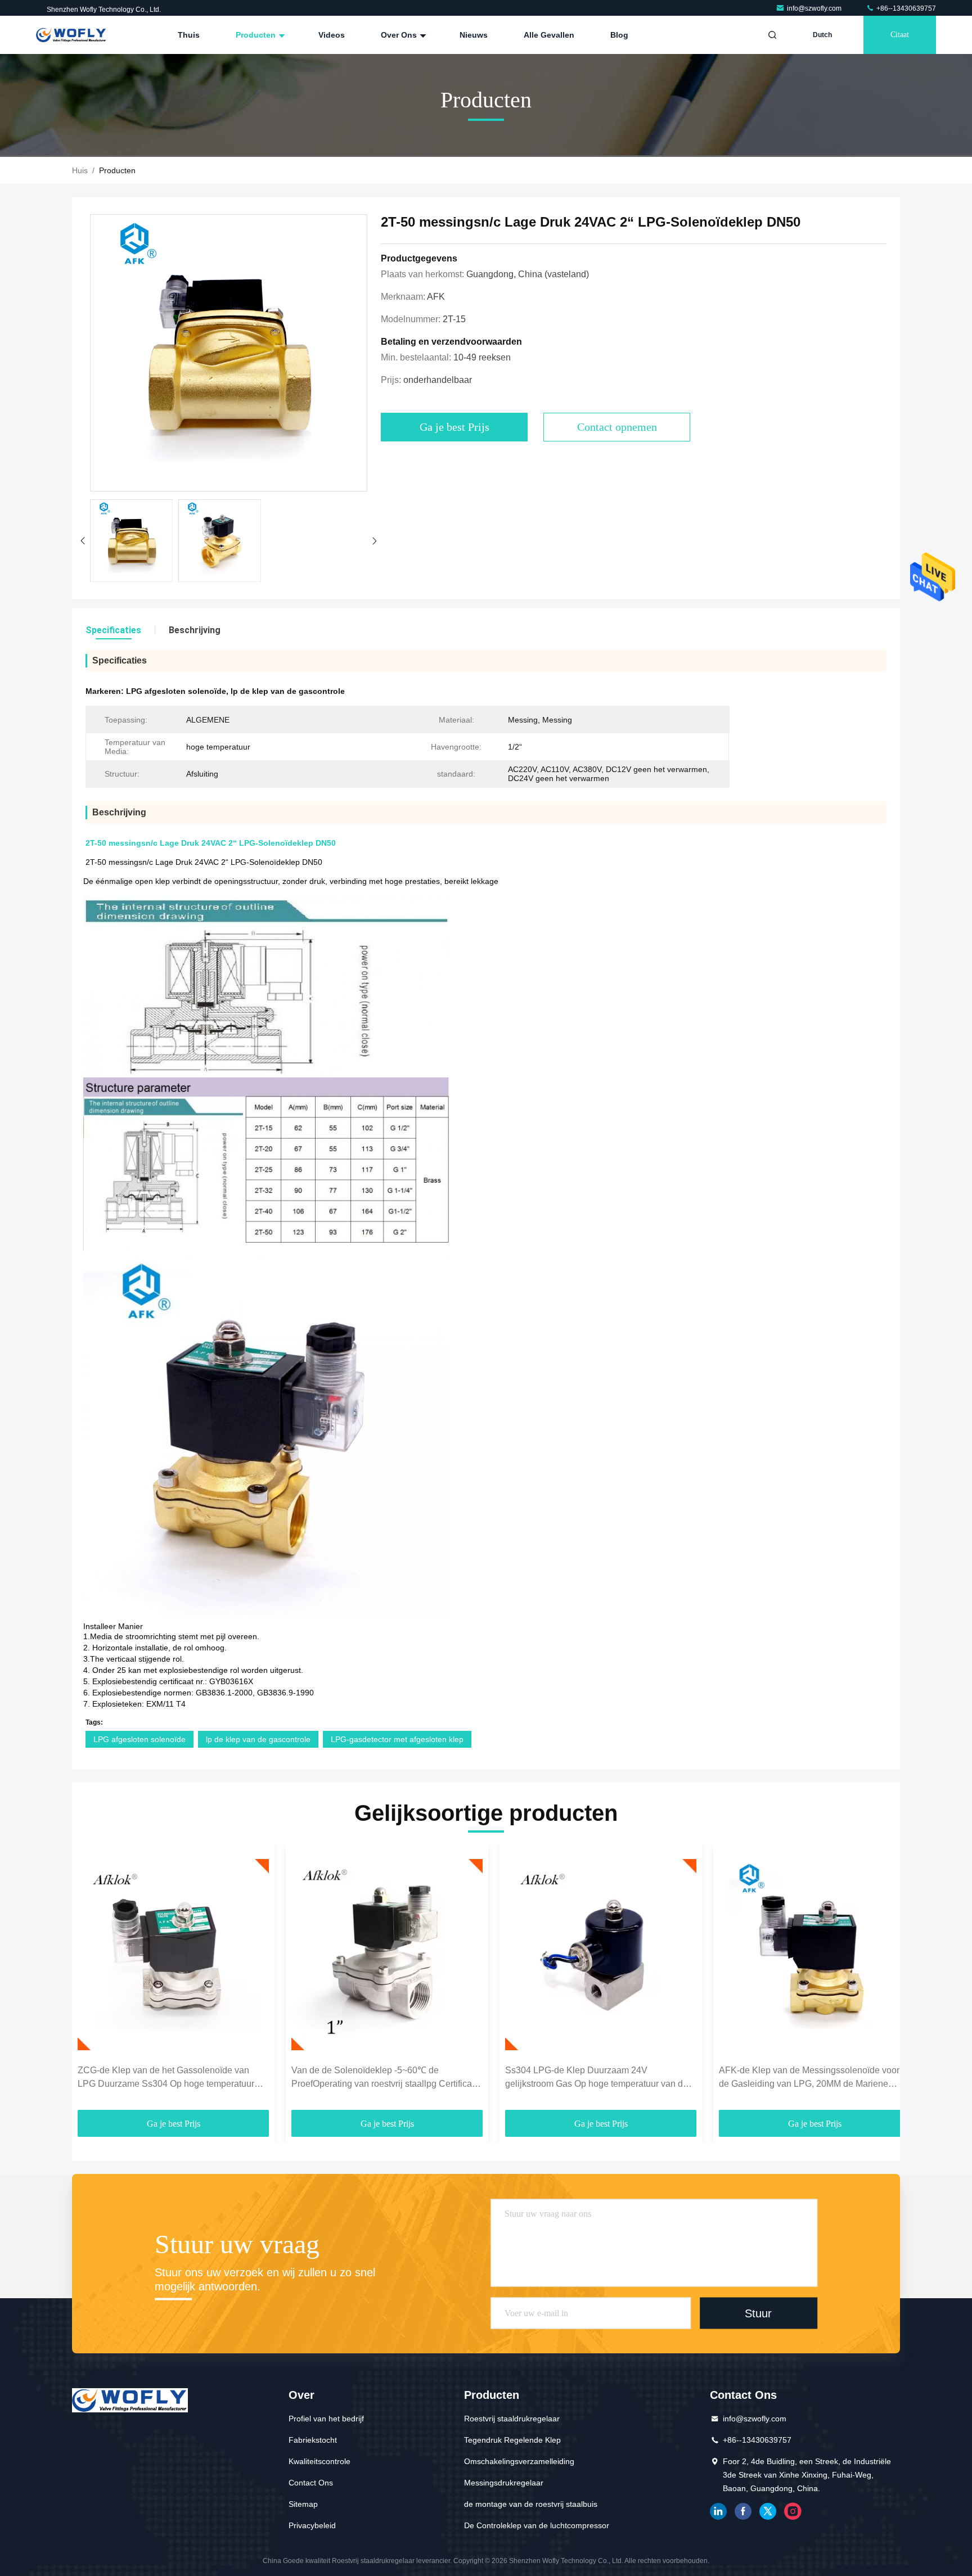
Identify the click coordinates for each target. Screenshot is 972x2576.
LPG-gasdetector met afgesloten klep (397, 1739)
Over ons (400, 35)
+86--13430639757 (905, 8)
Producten (257, 35)
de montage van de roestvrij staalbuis (531, 2504)
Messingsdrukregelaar (504, 2483)
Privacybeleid (312, 2525)
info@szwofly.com (815, 8)
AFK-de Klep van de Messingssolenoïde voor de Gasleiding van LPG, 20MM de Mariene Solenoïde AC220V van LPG (809, 2078)
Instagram (793, 2511)
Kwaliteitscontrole (319, 2461)
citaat (900, 35)
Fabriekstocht (313, 2440)
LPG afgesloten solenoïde (139, 1739)
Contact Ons (311, 2483)
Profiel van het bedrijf (326, 2419)
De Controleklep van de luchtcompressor (537, 2525)
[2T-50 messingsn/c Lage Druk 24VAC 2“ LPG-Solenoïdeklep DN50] (229, 353)
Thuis (189, 35)
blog (619, 35)
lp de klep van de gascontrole (258, 1739)
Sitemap (303, 2504)
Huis (80, 170)
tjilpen (768, 2511)
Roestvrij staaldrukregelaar (512, 2419)
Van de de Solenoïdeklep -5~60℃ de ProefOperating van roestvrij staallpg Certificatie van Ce (386, 2078)
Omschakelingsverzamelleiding (519, 2461)
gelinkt (718, 2511)
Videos (332, 35)
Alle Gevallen (549, 35)
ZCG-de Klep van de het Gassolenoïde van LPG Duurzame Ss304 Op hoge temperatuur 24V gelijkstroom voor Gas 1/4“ (166, 2078)
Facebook (743, 2511)
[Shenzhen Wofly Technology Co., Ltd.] (71, 35)
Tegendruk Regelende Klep (512, 2440)
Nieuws (474, 35)
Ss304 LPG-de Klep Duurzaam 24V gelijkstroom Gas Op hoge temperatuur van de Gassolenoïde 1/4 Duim (597, 2078)
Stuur (758, 2313)
